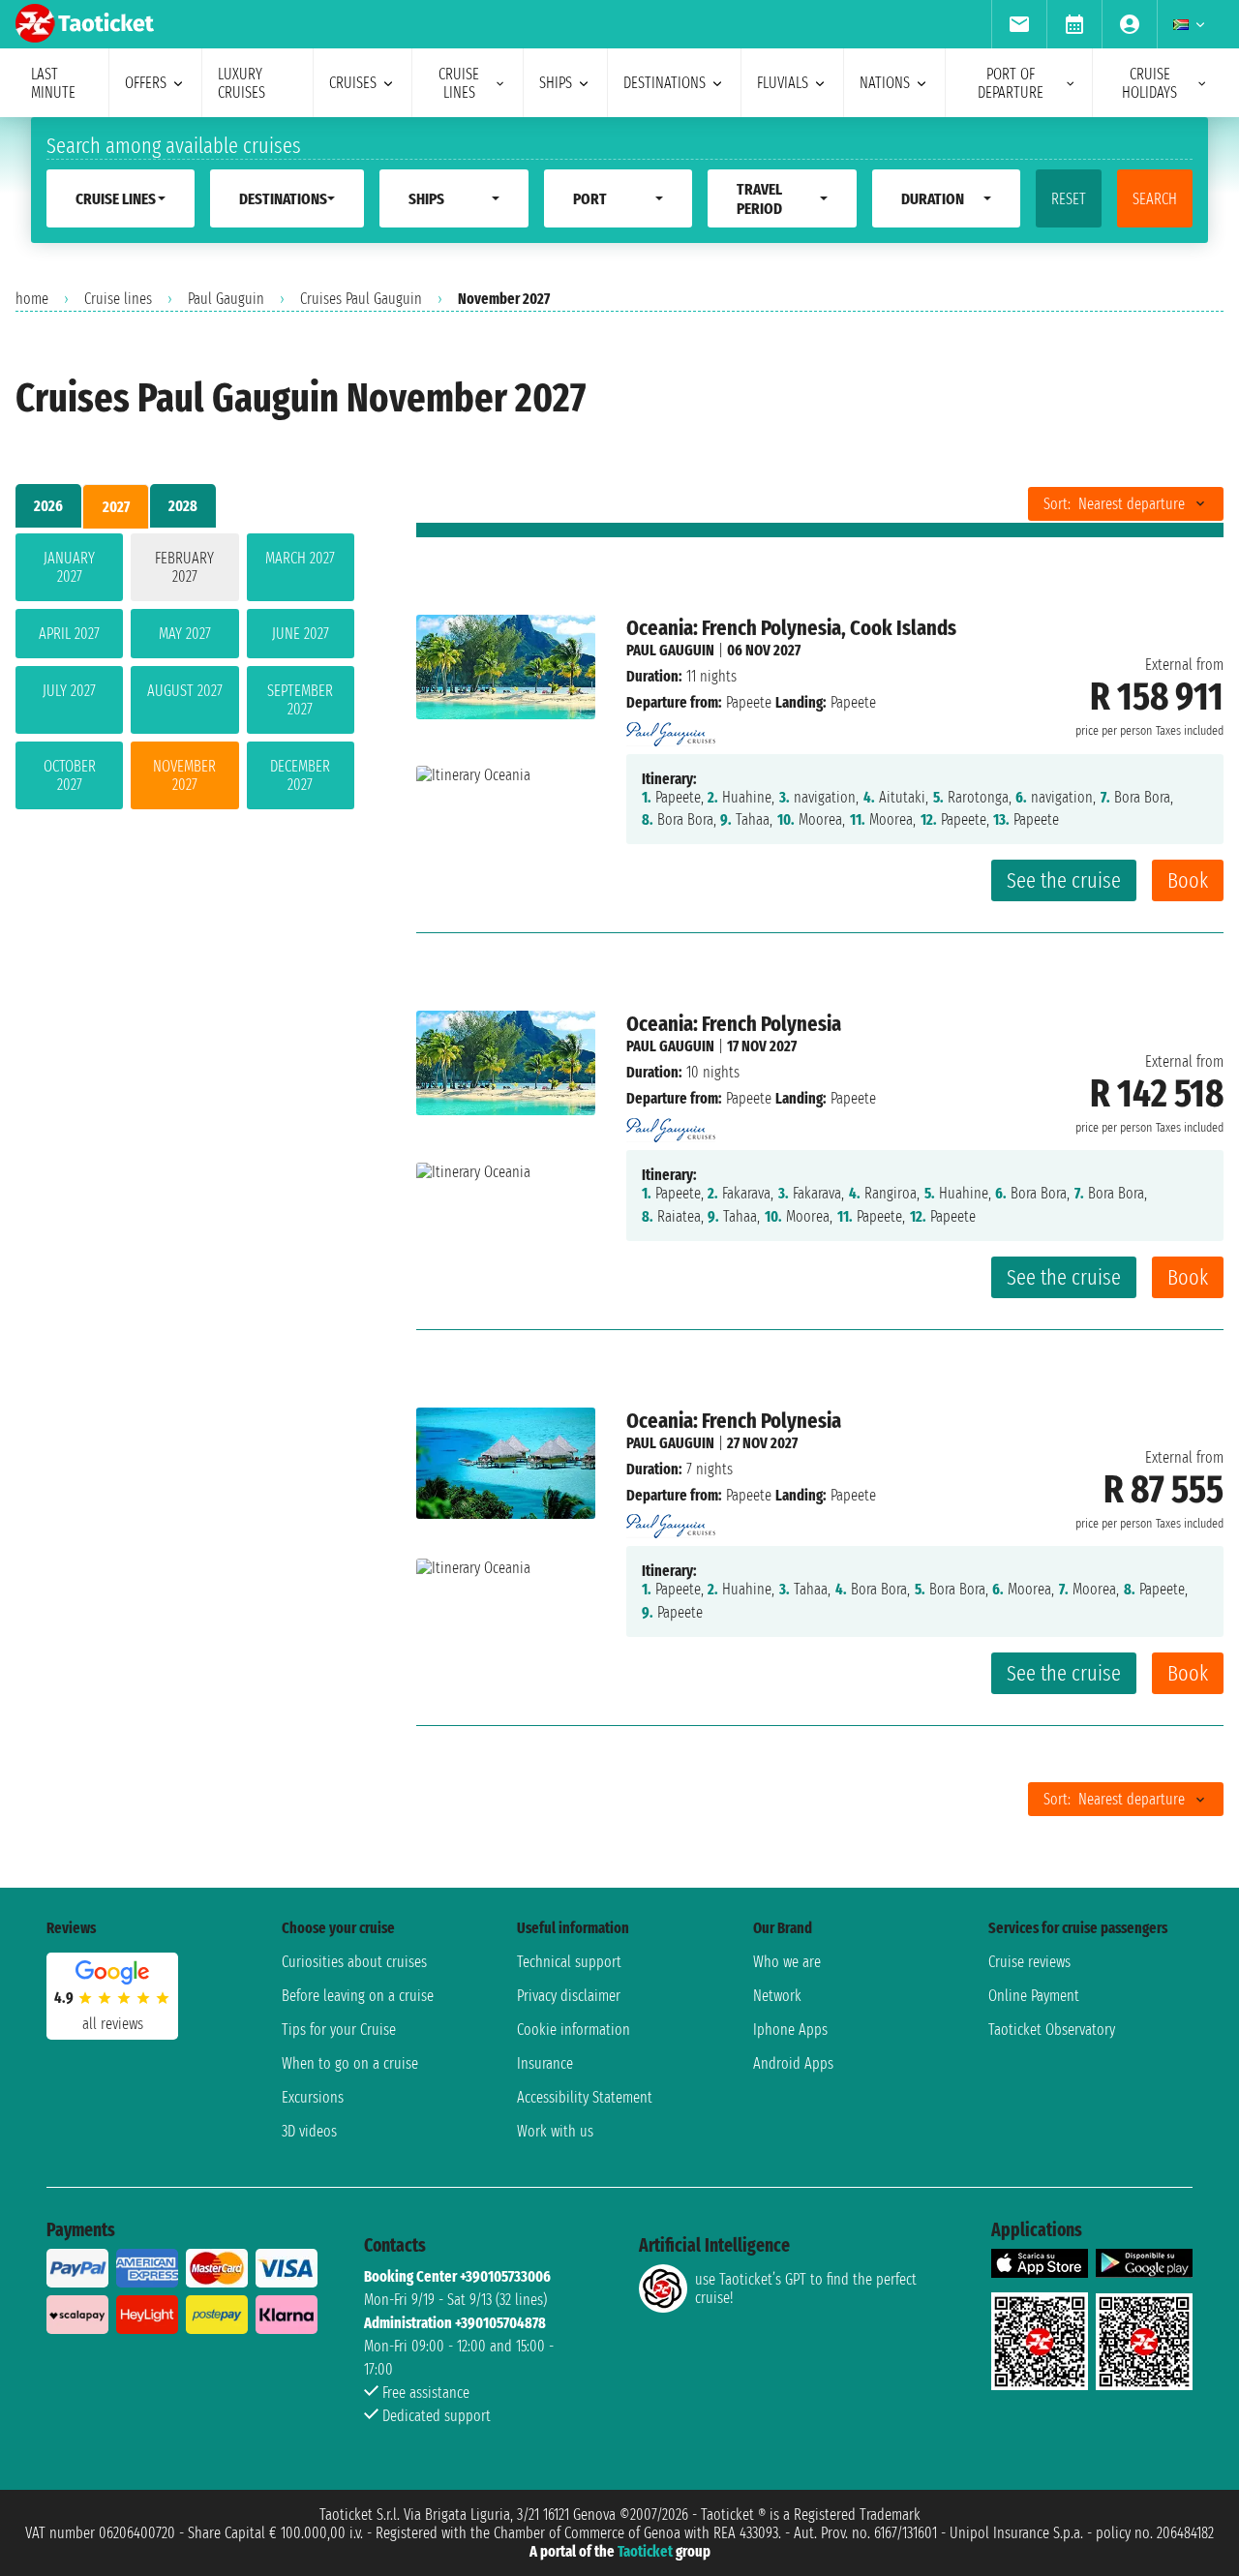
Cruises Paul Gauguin (361, 299)
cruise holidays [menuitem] (1149, 83)
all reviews (113, 2024)
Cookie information (574, 2030)
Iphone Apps (790, 2030)
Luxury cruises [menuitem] (242, 83)
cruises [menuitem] (353, 83)
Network (777, 1996)
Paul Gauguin (226, 299)
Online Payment (1034, 1996)
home (32, 299)
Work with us (555, 2131)
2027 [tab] (116, 507)
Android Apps (793, 2063)
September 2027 (300, 700)
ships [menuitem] (556, 83)
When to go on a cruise (350, 2063)
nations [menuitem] (885, 83)
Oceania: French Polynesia (734, 1024)
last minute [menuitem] (53, 83)
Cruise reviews (1029, 1962)
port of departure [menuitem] (1011, 83)
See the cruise (1064, 880)
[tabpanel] (185, 675)
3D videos (309, 2131)
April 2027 (69, 634)
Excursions (313, 2097)
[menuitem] (1019, 24)
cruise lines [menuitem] (459, 83)
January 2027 (69, 567)
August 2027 (185, 691)
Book (1188, 880)
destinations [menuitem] (665, 83)
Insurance (545, 2063)
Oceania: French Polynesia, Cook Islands (791, 628)
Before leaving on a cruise (358, 1996)
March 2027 (300, 558)
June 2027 (301, 634)
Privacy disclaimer (569, 1996)
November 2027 (184, 775)
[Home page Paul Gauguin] (671, 728)
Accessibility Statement (585, 2097)
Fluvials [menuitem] (783, 83)
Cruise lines (118, 299)
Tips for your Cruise (339, 2030)
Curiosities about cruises (354, 1962)
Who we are (787, 1962)
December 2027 (300, 775)
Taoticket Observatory (1052, 2030)
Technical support (569, 1962)
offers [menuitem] (146, 83)
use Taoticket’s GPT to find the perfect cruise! (806, 2288)
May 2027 (185, 634)
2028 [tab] (183, 506)
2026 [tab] (48, 506)
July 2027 (69, 691)
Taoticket (645, 2551)
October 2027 (70, 775)
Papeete (749, 702)
